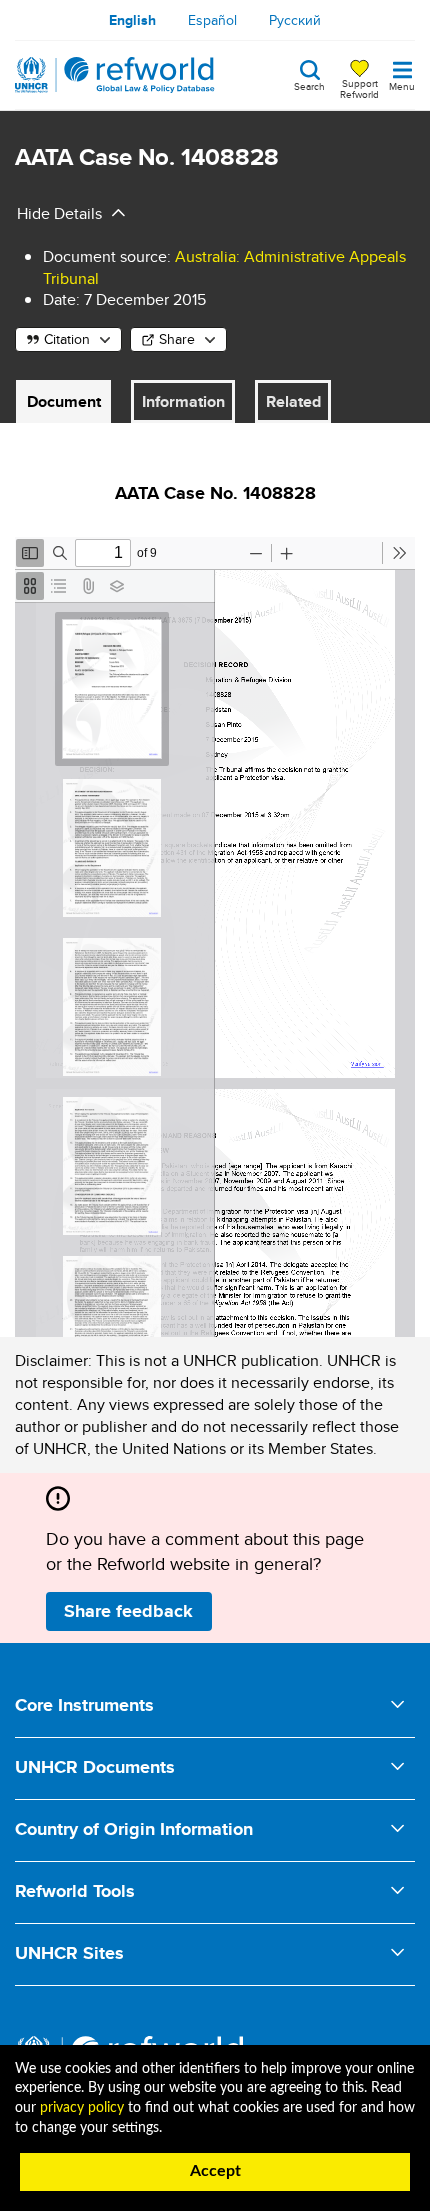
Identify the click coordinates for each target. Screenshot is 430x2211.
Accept (215, 2171)
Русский (295, 20)
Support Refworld (359, 88)
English (132, 20)
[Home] (115, 75)
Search (309, 85)
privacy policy (82, 2108)
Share (177, 339)
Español (212, 20)
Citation (67, 339)
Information (183, 401)
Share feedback (128, 1611)
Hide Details (59, 213)
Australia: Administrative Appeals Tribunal (224, 267)
